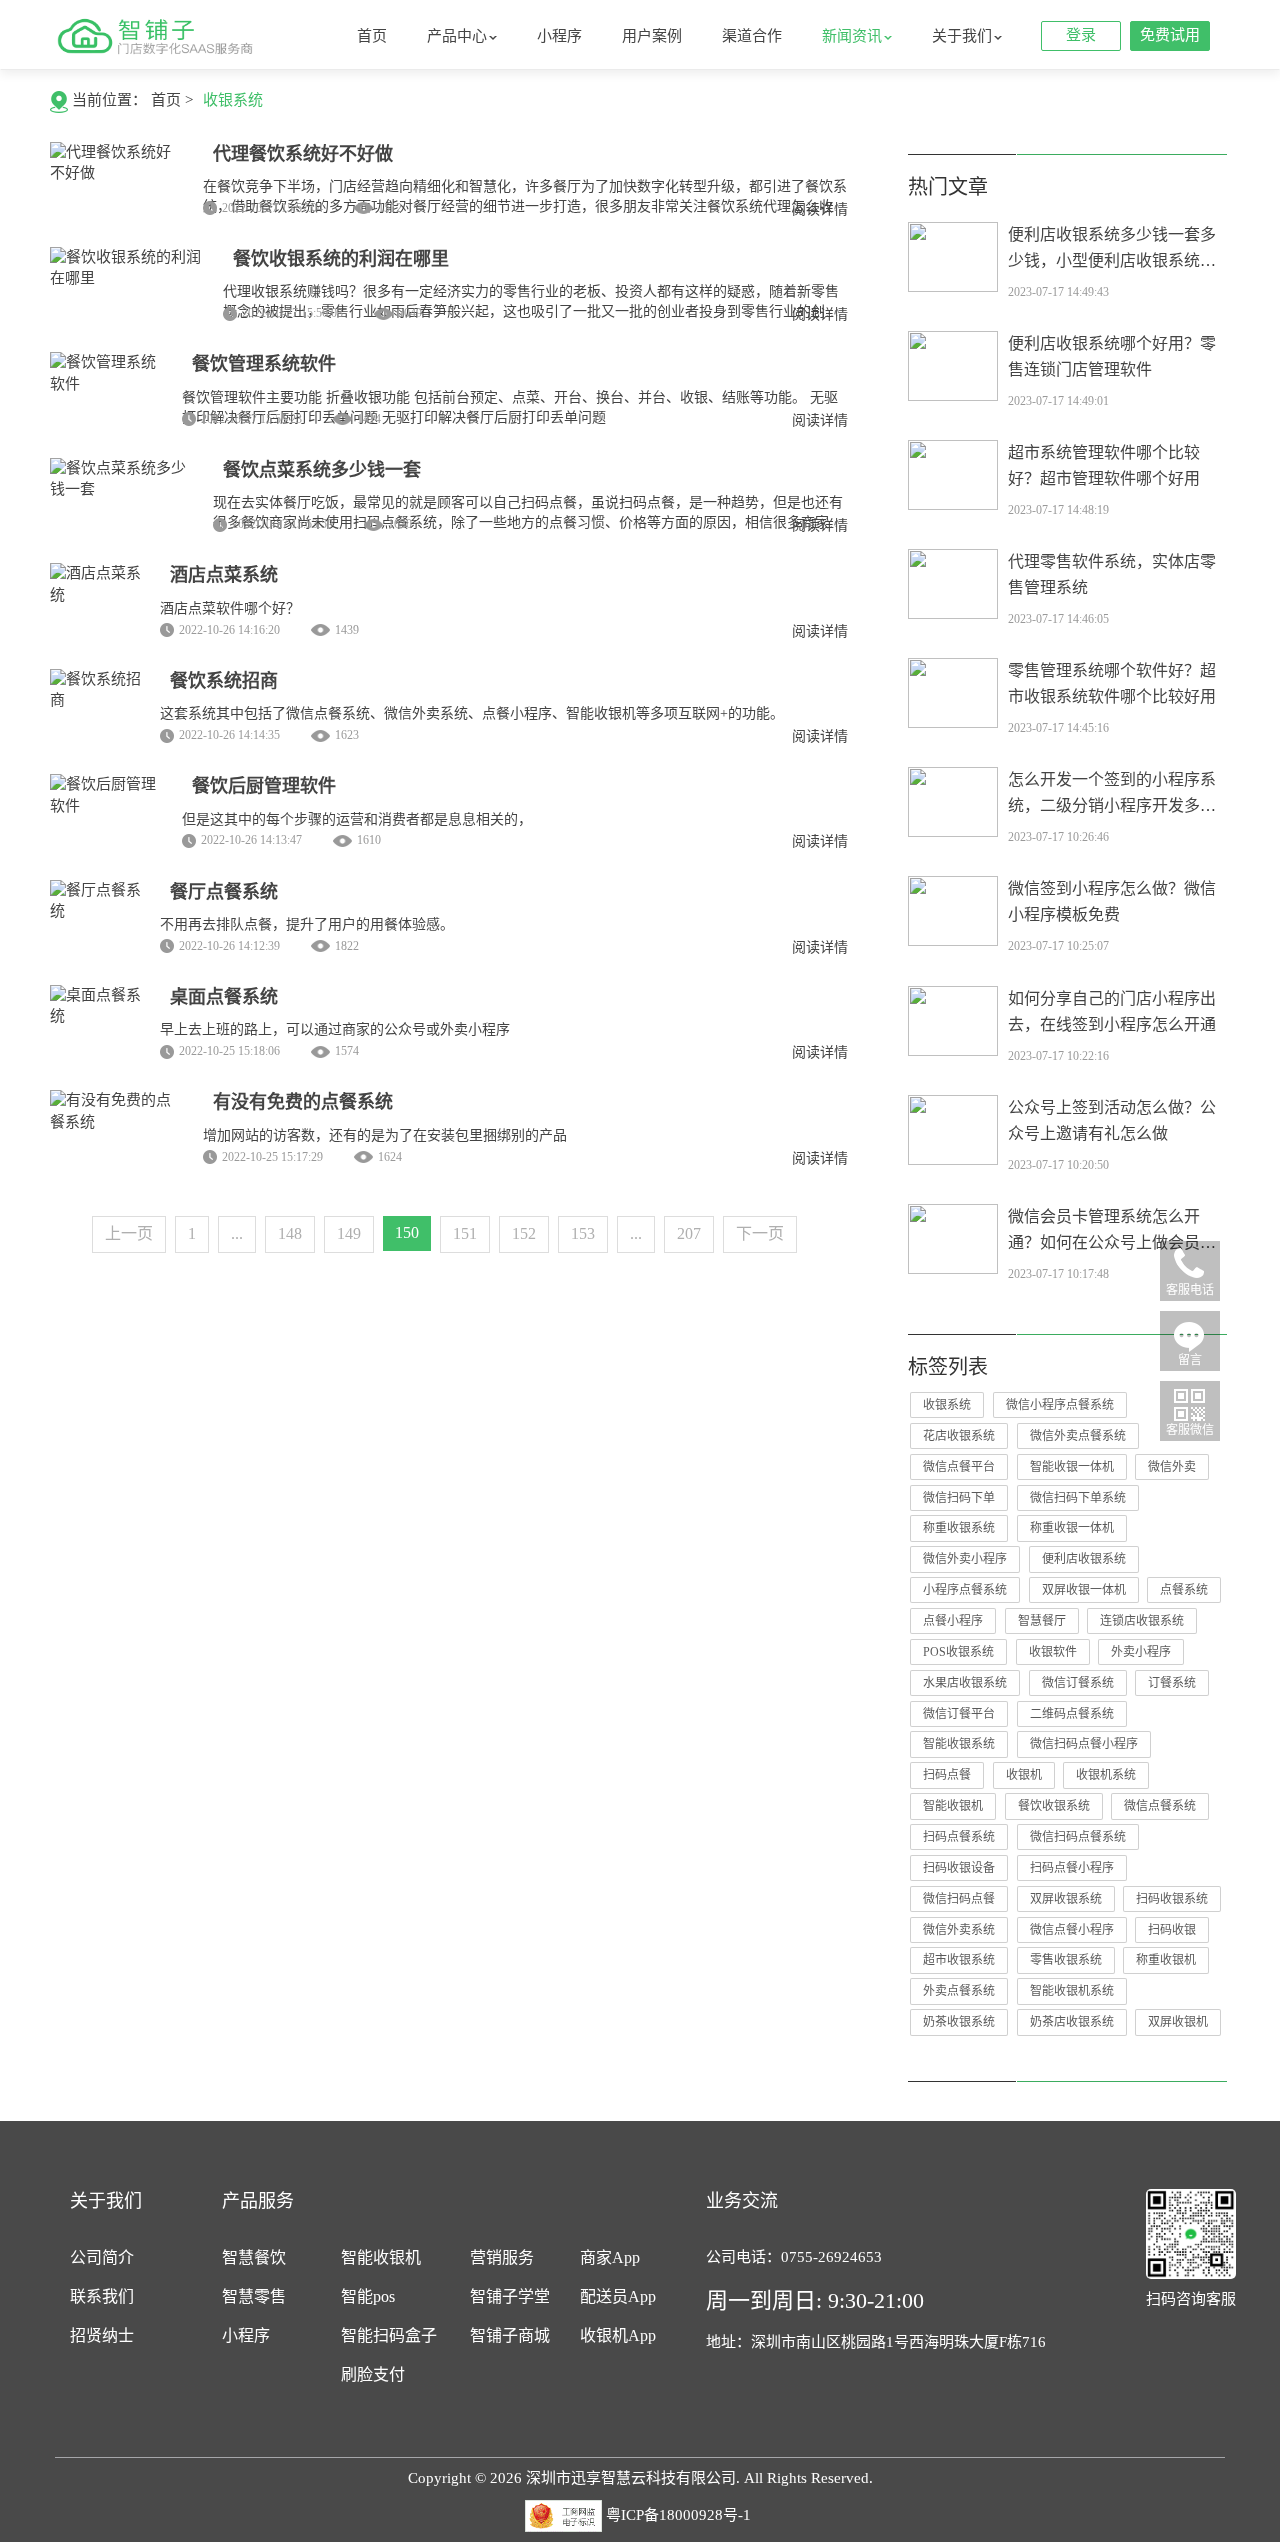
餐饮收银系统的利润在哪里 (341, 259)
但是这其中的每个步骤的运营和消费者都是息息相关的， (357, 819)
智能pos (368, 2296)
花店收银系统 (959, 1436)
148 (290, 1233)
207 (689, 1233)
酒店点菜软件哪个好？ (230, 608)
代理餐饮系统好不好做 (303, 154)
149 (349, 1233)
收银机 (1024, 1775)
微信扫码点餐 (959, 1899)
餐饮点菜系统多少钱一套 (322, 470)
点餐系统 (1184, 1590)
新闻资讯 (852, 36)
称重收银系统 (959, 1528)
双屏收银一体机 (1084, 1590)
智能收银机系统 (1072, 1991)
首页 (372, 36)
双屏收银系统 (1066, 1899)
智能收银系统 (959, 1744)
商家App (610, 2257)
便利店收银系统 (1084, 1559)
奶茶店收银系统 (1072, 2022)
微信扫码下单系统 (1078, 1498)
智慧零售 (254, 2296)
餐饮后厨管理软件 (264, 786)
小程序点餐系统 (965, 1590)
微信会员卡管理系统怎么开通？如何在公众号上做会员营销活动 (1112, 1242)
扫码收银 (1172, 1930)
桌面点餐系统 (224, 997)
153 (583, 1233)
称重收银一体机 (1072, 1528)
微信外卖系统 (959, 1930)
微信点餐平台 (959, 1467)
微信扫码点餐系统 (1078, 1837)
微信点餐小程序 (1072, 1930)
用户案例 (652, 36)
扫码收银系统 (1172, 1899)
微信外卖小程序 (965, 1559)
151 (465, 1233)
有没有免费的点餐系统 (303, 1102)
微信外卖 (1172, 1467)
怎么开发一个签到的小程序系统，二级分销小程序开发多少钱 (1112, 805)
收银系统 (233, 100)
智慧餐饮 (254, 2257)
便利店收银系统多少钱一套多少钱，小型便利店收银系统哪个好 (1112, 260)
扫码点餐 (947, 1775)
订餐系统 (1172, 1683)
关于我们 (962, 36)
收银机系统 (1106, 1775)
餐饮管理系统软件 (264, 364)
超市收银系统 (959, 1960)
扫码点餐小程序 (1072, 1868)
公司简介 (102, 2257)
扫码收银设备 (959, 1868)
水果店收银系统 (965, 1683)
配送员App (618, 2296)
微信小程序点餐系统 (1060, 1405)
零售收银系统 (1066, 1960)
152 (524, 1233)
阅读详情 (820, 209)
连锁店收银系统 (1142, 1621)
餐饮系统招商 (224, 681)
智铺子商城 (510, 2335)
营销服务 (502, 2257)
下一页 (760, 1233)
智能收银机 (953, 1806)
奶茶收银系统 (959, 2022)
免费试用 (1170, 35)
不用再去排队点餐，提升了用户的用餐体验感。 (307, 924)
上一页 (129, 1233)
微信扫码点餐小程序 (1084, 1744)
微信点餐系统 (1160, 1806)
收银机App (618, 2335)
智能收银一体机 (1072, 1467)
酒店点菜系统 (224, 575)
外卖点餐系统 (959, 1991)
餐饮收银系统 (1054, 1806)
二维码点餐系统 (1072, 1714)
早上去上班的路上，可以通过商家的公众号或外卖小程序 (335, 1029)
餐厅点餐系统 (224, 892)
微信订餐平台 (959, 1714)
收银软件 (1053, 1652)
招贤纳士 (102, 2335)
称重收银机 (1166, 1960)
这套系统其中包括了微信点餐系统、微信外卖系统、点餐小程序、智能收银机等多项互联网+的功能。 (472, 713)
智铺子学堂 (510, 2296)
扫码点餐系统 (959, 1837)
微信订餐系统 (1078, 1683)
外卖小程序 (1141, 1652)
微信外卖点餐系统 (1078, 1436)
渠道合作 (752, 36)
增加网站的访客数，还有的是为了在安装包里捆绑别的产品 (385, 1135)
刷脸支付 (373, 2374)
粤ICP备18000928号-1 (678, 2514)
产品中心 (457, 36)
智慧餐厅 (1042, 1621)
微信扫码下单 (959, 1498)
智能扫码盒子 (389, 2335)
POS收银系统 (958, 1652)
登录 (1081, 35)
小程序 (559, 36)
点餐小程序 (953, 1621)
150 (407, 1232)
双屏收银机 (1178, 2022)
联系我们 (102, 2296)
